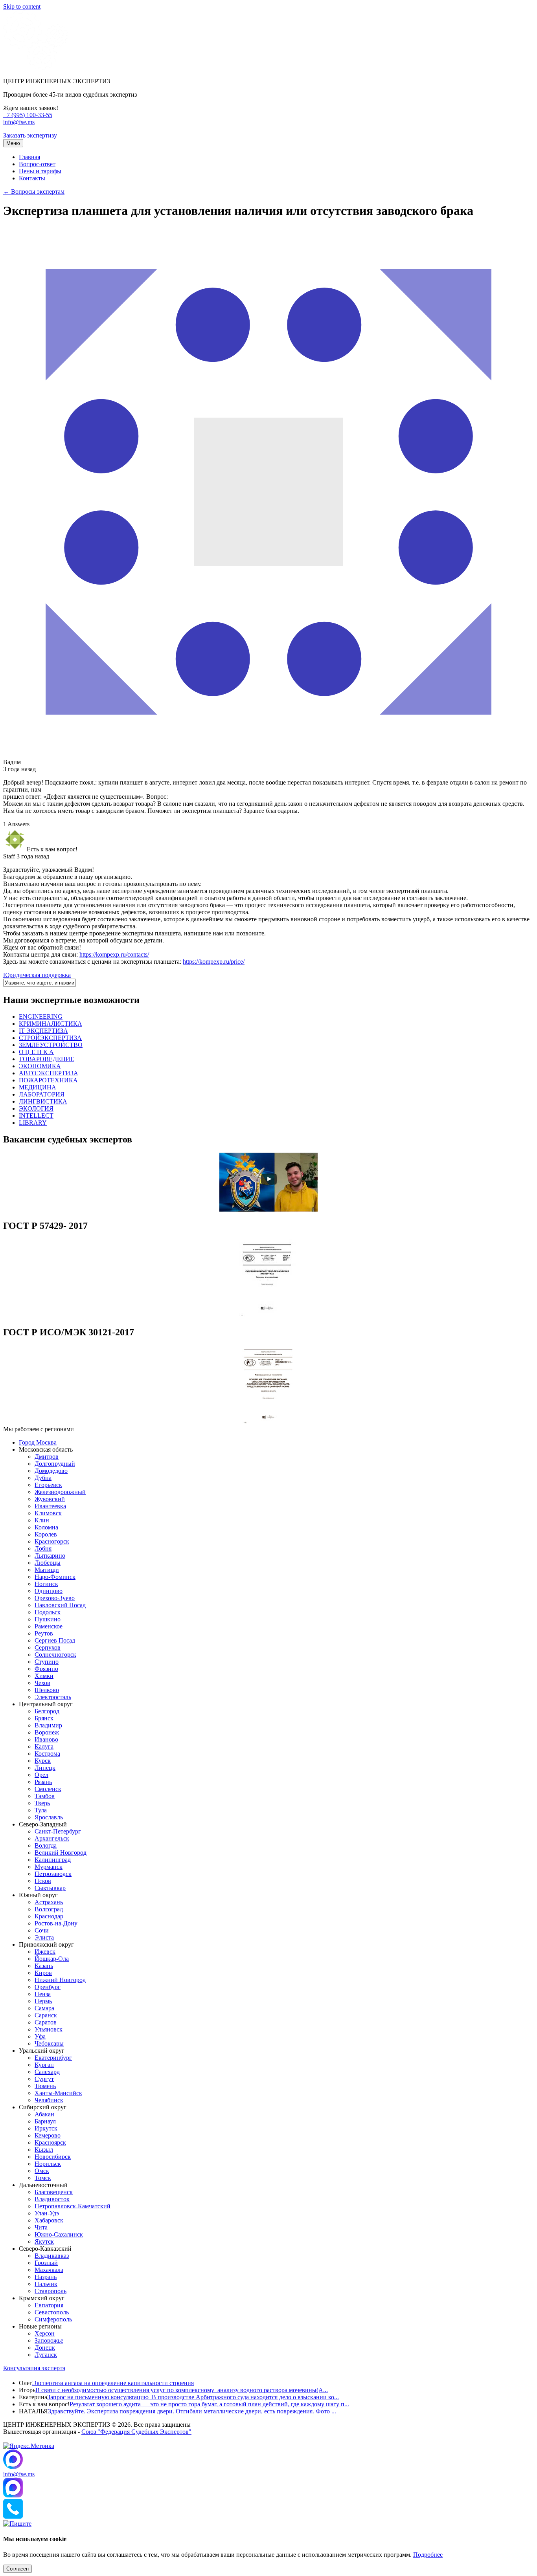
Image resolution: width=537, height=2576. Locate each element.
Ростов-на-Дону (56, 1923)
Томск (43, 2178)
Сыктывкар (50, 1888)
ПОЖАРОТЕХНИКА (48, 1080)
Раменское (49, 1626)
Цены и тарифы (40, 171)
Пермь (43, 2001)
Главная (29, 157)
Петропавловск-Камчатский (73, 2206)
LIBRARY (33, 1123)
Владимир (48, 1725)
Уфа (40, 2036)
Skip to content (22, 6)
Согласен (17, 2569)
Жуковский (50, 1499)
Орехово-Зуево (55, 1598)
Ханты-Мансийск (58, 2093)
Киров (43, 1973)
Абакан (44, 2114)
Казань (44, 1966)
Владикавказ (52, 2256)
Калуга (44, 1746)
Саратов (46, 2022)
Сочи (42, 1930)
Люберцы (48, 1563)
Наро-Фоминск (55, 1577)
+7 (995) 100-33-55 (28, 115)
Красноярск (50, 2142)
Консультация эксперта (34, 2368)
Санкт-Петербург (58, 1831)
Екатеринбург (53, 2058)
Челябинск (49, 2100)
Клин (42, 1520)
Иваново (46, 1739)
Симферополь (53, 2319)
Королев (46, 1534)
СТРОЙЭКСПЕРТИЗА (50, 1038)
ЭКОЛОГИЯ (36, 1108)
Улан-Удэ (47, 2213)
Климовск (48, 1513)
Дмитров (47, 1457)
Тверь (42, 1803)
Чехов (42, 1683)
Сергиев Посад (55, 1640)
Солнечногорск (55, 1655)
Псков (43, 1881)
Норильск (48, 2164)
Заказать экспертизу (30, 135)
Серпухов (48, 1647)
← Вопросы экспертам (34, 192)
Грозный (46, 2263)
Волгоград (49, 1909)
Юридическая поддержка (37, 975)
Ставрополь (51, 2291)
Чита (41, 2227)
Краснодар (49, 1916)
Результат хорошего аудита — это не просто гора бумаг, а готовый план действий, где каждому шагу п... (209, 2404)
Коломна (46, 1527)
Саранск (46, 2015)
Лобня (43, 1548)
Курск (43, 1761)
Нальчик (46, 2284)
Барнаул (45, 2121)
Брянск (44, 1718)
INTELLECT (36, 1116)
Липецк (45, 1768)
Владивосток (52, 2199)
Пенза (43, 1994)
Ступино (47, 1662)
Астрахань (49, 1902)
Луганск (46, 2355)
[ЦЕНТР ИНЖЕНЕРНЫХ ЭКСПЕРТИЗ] (36, 68)
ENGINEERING (41, 1017)
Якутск (44, 2241)
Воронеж (47, 1732)
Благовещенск (54, 2192)
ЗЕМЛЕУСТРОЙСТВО (51, 1045)
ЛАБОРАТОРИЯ (42, 1094)
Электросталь (53, 1697)
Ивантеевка (50, 1506)
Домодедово (51, 1471)
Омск (42, 2171)
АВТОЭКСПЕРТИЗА (49, 1073)
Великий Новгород (61, 1853)
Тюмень (45, 2086)
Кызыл (44, 2150)
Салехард (47, 2072)
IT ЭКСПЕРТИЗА (43, 1031)
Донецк (45, 2348)
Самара (44, 2008)
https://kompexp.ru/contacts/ (114, 954)
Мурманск (49, 1867)
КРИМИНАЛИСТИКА (51, 1024)
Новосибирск (53, 2157)
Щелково (47, 1690)
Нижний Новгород (60, 1980)
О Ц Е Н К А (36, 1052)
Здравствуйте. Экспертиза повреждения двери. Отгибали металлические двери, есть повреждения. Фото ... (192, 2411)
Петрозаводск (53, 1874)
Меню (13, 143)
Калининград (53, 1860)
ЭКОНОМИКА (40, 1066)
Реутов (44, 1633)
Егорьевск (48, 1485)
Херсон (45, 2333)
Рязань (43, 1782)
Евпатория (49, 2305)
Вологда (46, 1845)
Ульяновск (49, 2029)
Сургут (44, 2079)
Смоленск (48, 1789)
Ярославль (49, 1817)
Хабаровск (49, 2220)
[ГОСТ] (268, 1316)
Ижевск (45, 1952)
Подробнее (428, 2555)
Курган (44, 2065)
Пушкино (48, 1619)
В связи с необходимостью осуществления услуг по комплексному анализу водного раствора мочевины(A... (182, 2390)
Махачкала (49, 2270)
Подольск (48, 1612)
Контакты (32, 178)
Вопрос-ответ (37, 164)
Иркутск (46, 2128)
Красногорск (52, 1541)
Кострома (47, 1754)
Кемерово (48, 2135)
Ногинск (46, 1584)
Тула (41, 1810)
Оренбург (48, 1987)
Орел (41, 1775)
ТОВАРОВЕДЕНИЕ (47, 1059)
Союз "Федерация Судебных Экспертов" (136, 2432)
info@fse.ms (19, 122)
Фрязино (46, 1669)
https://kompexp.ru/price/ (214, 962)
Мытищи (47, 1570)
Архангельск (52, 1838)
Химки (44, 1676)
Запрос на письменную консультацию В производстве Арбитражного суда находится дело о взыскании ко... (193, 2397)
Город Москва (38, 1442)
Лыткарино (50, 1556)
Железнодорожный (60, 1492)
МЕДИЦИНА (38, 1087)
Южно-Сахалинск (59, 2234)
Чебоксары (49, 2043)
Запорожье (49, 2340)
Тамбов (45, 1796)
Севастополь (52, 2312)
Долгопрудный (55, 1464)
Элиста (44, 1937)
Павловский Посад (60, 1605)
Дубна (43, 1478)
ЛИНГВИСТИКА (43, 1101)
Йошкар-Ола (52, 1959)
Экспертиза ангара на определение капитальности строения (113, 2383)
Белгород (47, 1711)
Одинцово (49, 1591)
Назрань (46, 2277)
